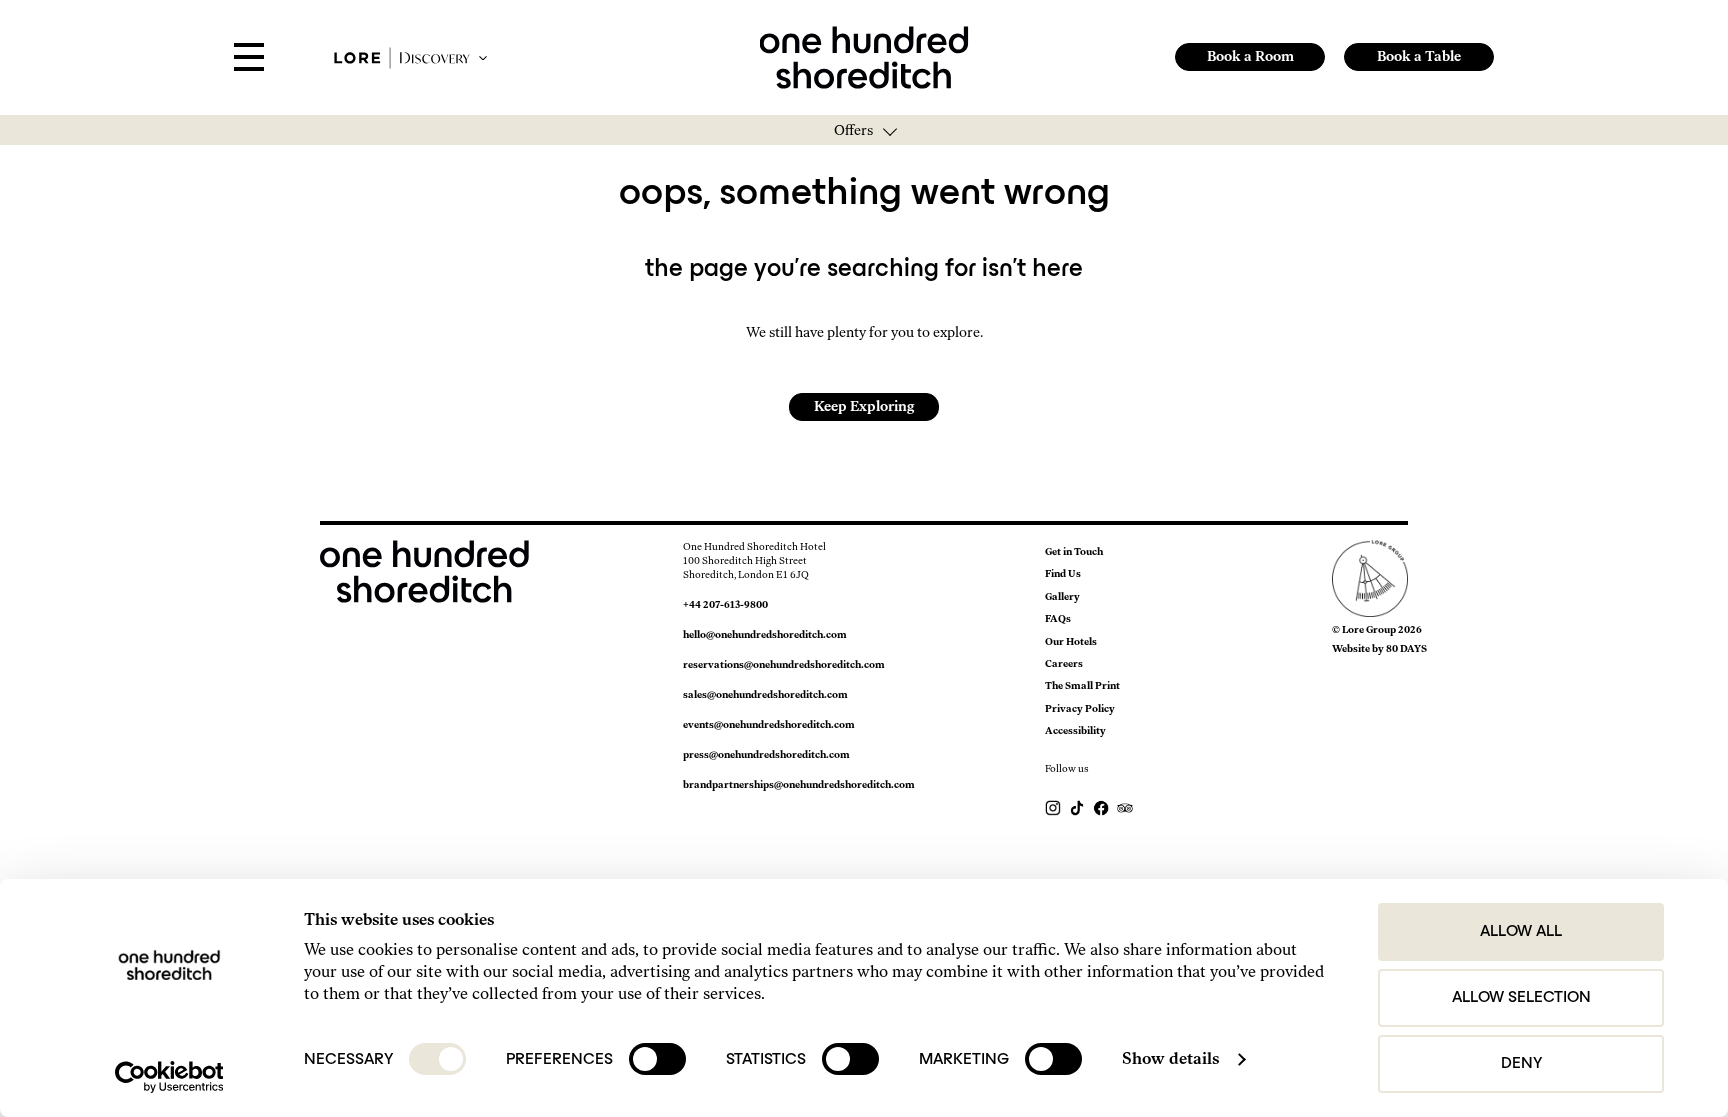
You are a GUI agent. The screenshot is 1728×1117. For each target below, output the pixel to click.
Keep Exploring (864, 406)
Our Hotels (1071, 641)
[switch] (657, 1059)
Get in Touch (1074, 551)
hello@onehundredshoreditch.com (765, 634)
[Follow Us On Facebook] (1102, 807)
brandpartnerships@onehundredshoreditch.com (799, 784)
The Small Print (1082, 685)
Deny (1521, 1064)
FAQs (1058, 618)
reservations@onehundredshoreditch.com (784, 664)
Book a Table (1419, 56)
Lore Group (1369, 629)
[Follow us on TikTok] (1078, 807)
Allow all (1521, 932)
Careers (1064, 663)
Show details (1170, 1058)
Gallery (1062, 596)
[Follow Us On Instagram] (1054, 807)
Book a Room (1250, 56)
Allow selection (1521, 998)
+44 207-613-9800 (725, 604)
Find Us (1063, 573)
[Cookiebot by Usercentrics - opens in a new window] (169, 1077)
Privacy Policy (1080, 708)
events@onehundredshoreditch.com (769, 724)
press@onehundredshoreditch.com (766, 754)
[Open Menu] (249, 58)
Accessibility (1075, 730)
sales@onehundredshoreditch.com (765, 694)
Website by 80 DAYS (1379, 648)
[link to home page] (864, 55)
